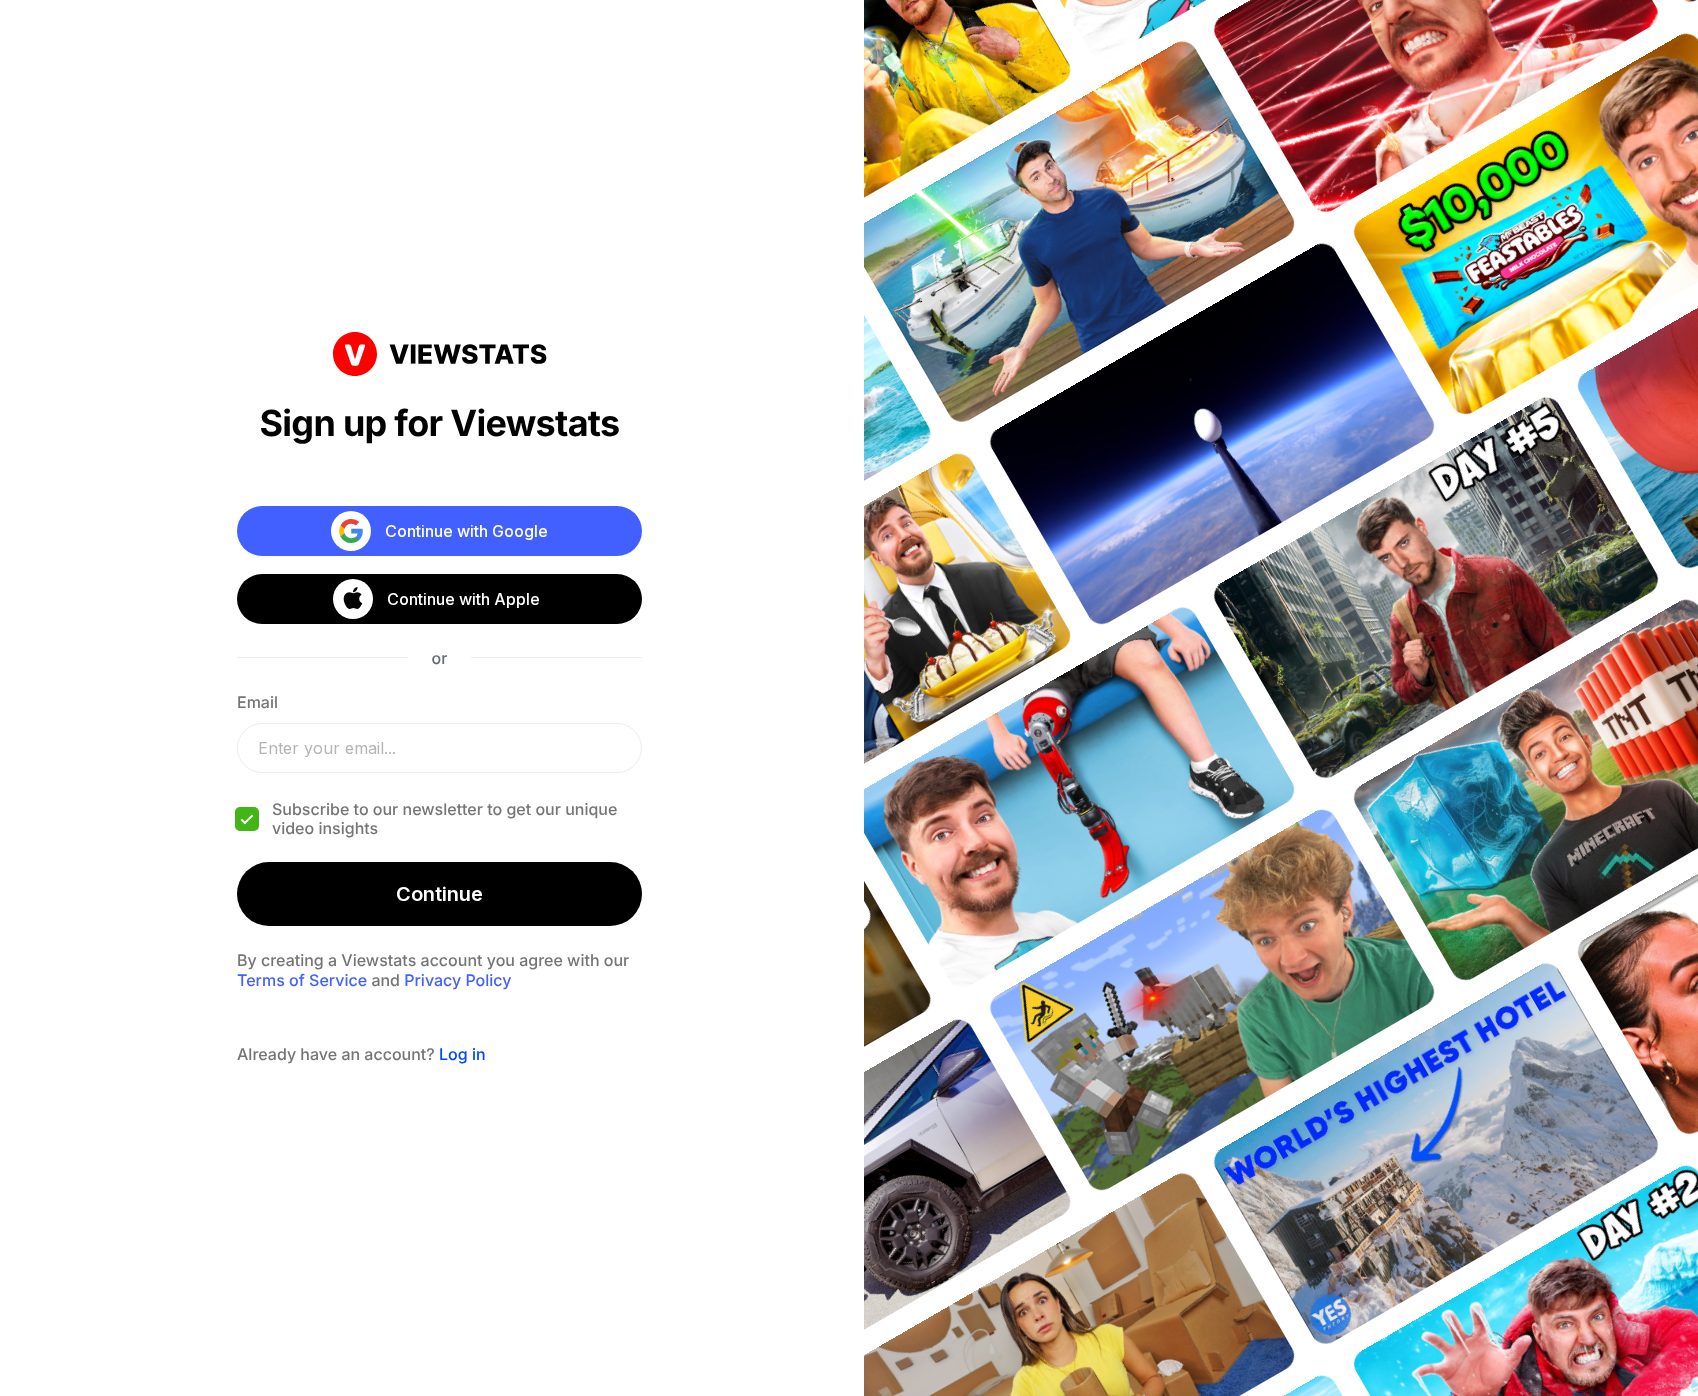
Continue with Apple (463, 599)
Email (257, 702)
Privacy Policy (457, 980)
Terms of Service (302, 980)
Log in (462, 1054)
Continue (439, 894)
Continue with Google (466, 531)
